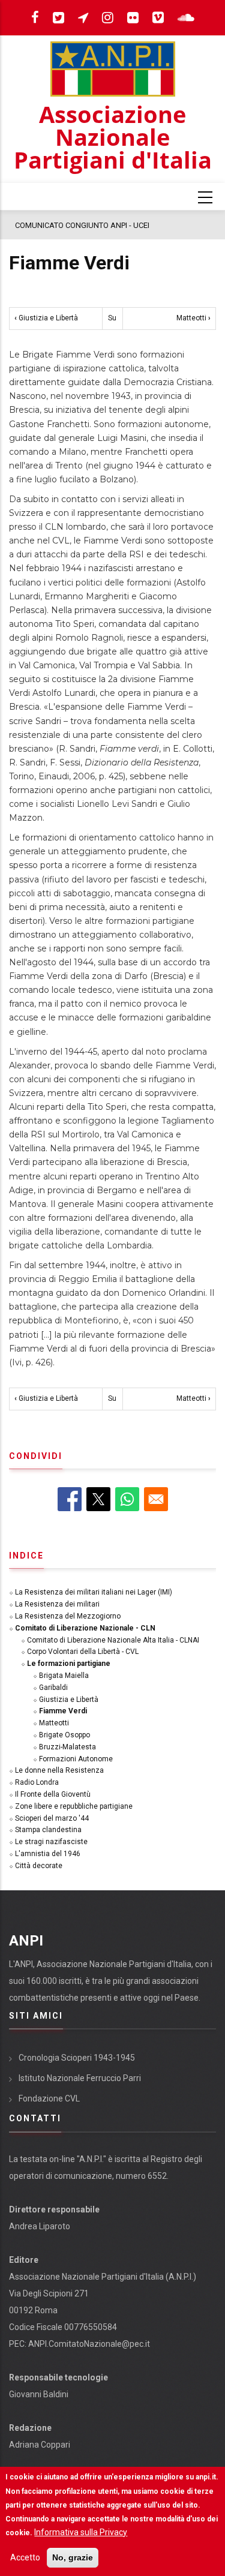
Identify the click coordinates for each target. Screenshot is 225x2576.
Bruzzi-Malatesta (67, 1747)
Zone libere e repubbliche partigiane (74, 1806)
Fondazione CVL (49, 2098)
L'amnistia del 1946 (48, 1854)
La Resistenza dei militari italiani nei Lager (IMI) (94, 1592)
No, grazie (73, 2557)
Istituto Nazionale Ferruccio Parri (80, 2078)
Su (112, 318)
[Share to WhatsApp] (127, 1499)
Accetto (25, 2557)
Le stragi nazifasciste (51, 1842)
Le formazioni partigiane (69, 1664)
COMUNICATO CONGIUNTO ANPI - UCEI (82, 225)
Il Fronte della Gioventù (53, 1794)
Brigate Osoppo (64, 1735)
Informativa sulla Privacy (81, 2532)
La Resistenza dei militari (57, 1604)
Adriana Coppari (40, 2445)
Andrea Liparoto (40, 2226)
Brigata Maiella (64, 1676)
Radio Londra (37, 1782)
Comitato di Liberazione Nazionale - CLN (85, 1628)
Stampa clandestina (48, 1830)
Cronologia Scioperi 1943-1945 (77, 2058)
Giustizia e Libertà (46, 318)
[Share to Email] (156, 1499)
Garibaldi (53, 1688)
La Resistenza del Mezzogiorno (68, 1616)
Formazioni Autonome (76, 1759)
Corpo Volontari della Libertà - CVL (83, 1652)
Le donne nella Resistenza (59, 1770)
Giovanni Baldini (39, 2394)
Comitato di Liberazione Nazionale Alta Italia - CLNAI (113, 1640)
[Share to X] (98, 1499)
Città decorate (39, 1866)
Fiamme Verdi (63, 1711)
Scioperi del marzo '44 (52, 1818)
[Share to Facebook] (70, 1499)
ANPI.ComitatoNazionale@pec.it (89, 2344)
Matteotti (193, 318)
